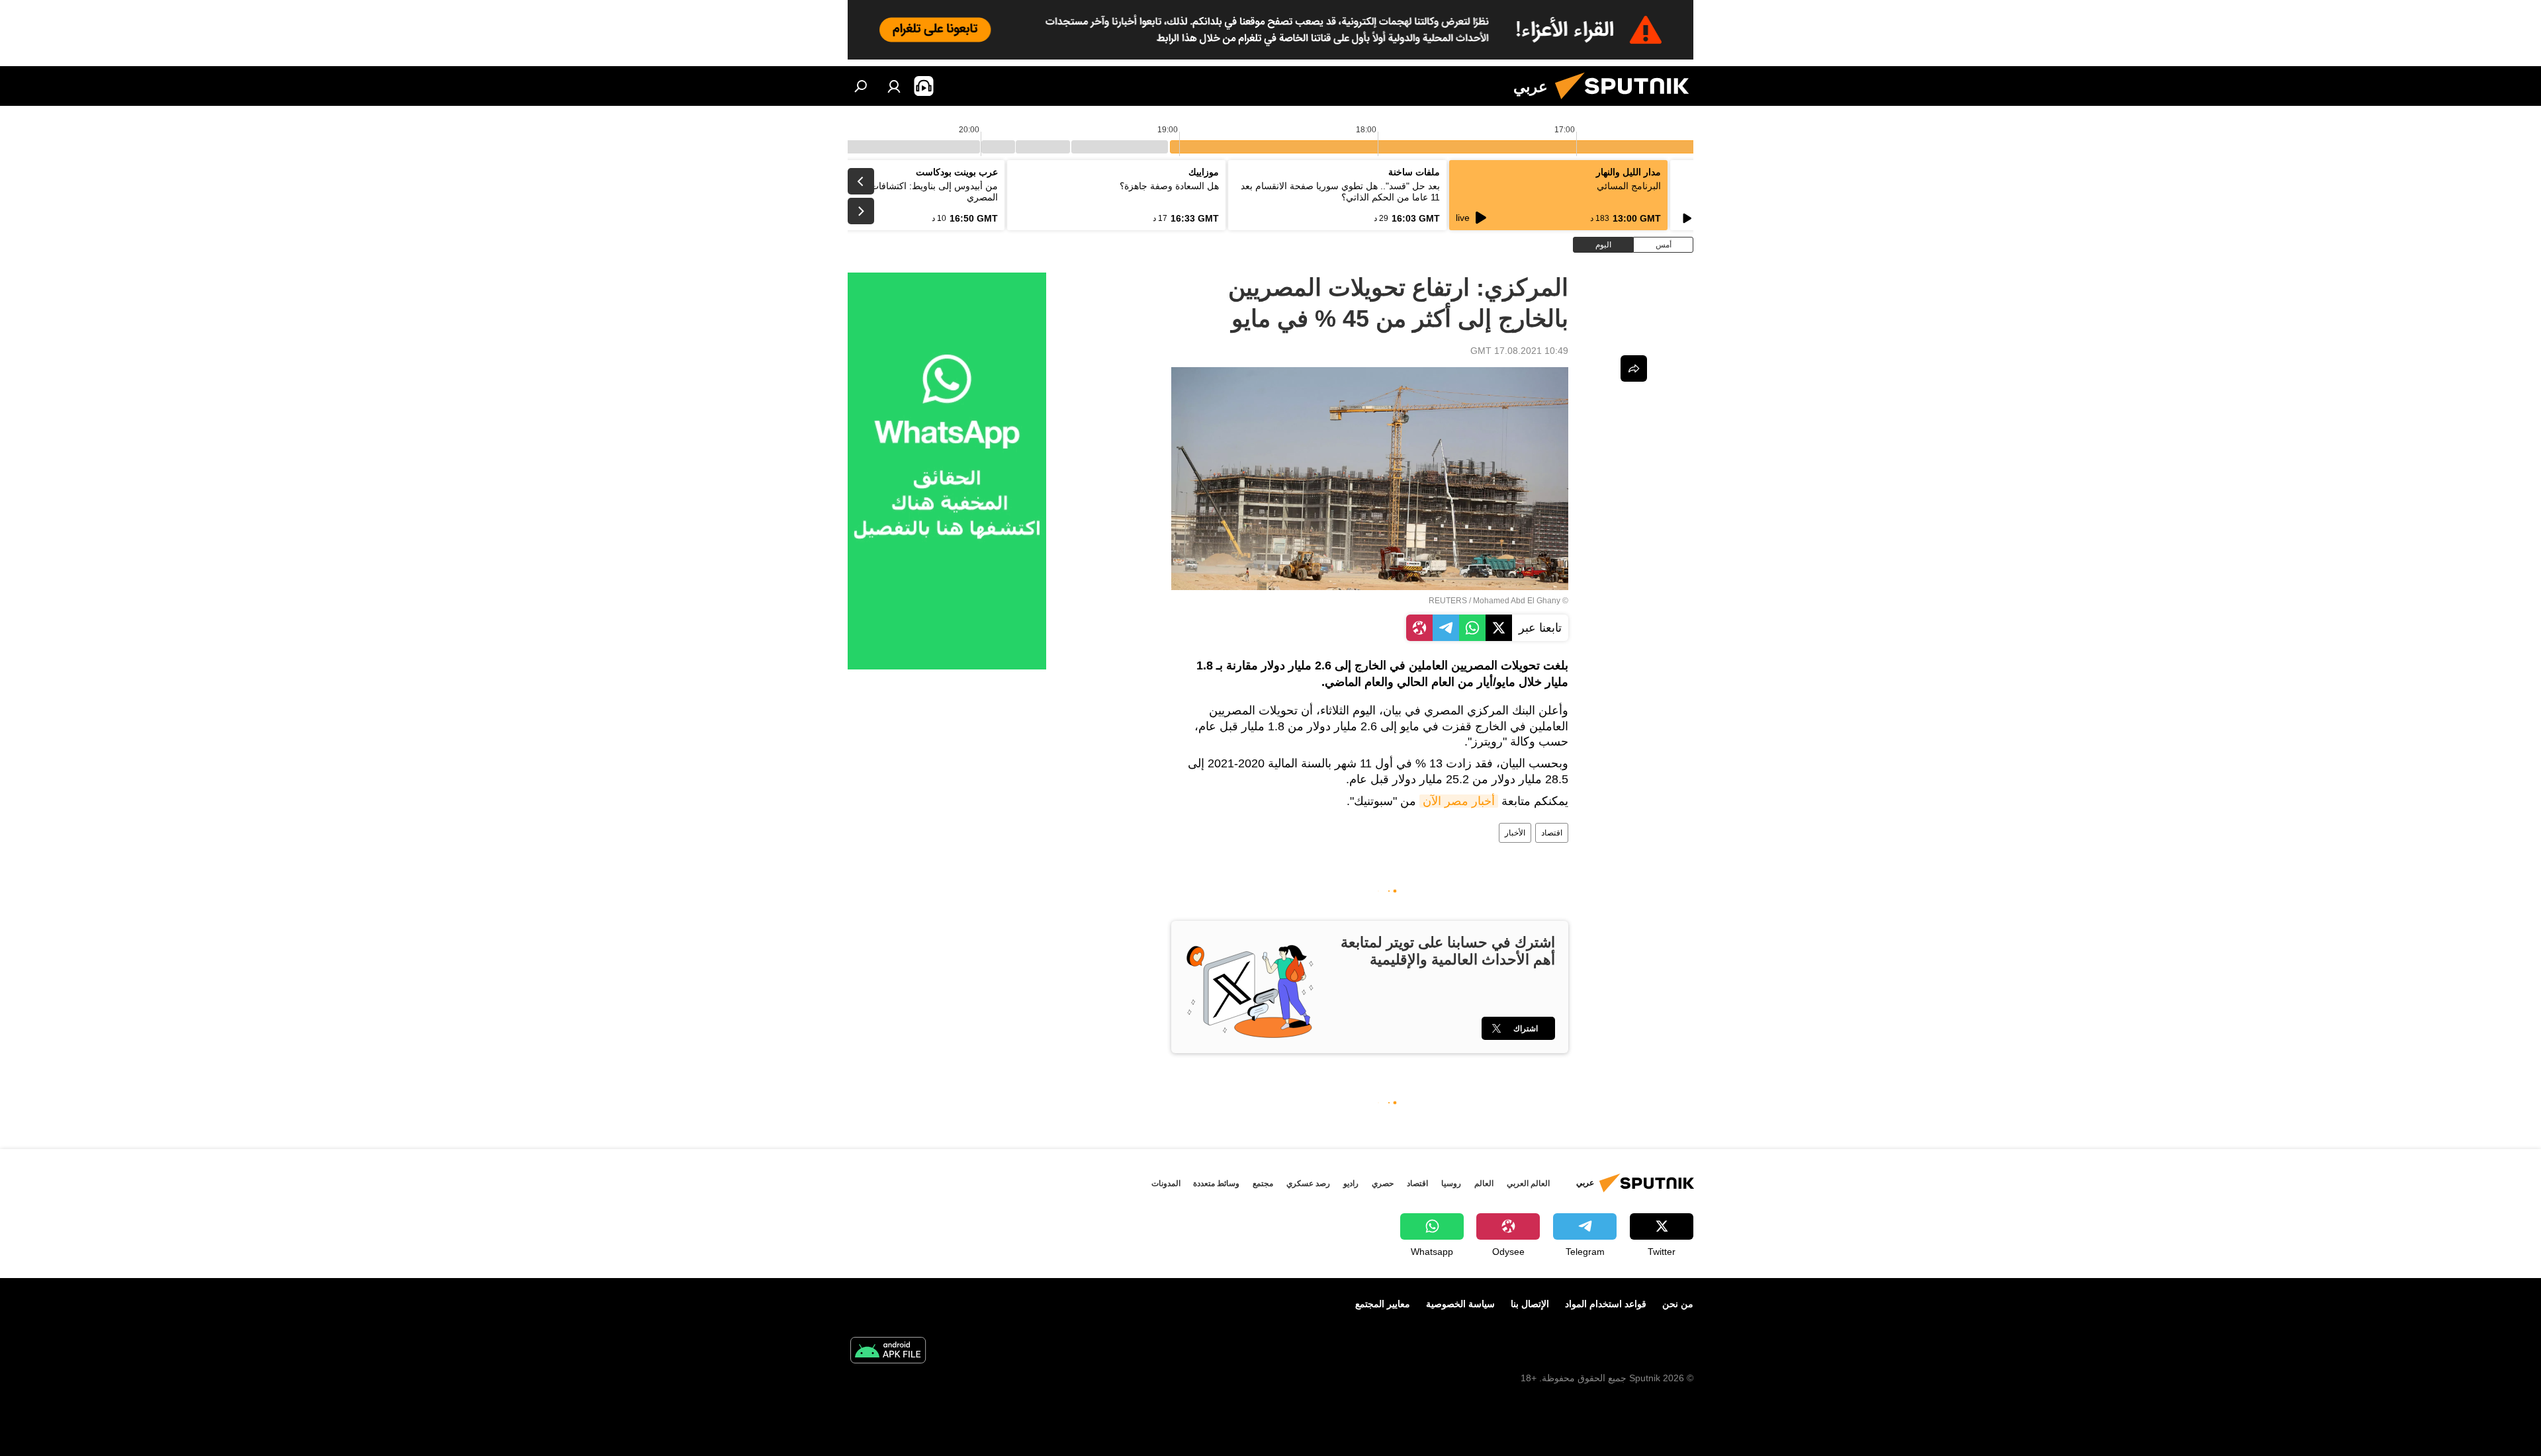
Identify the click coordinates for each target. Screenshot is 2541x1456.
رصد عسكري (1308, 1183)
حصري (1383, 1183)
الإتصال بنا (1530, 1304)
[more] (1634, 368)
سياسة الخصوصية (1460, 1304)
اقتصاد (1552, 833)
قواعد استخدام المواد (1606, 1304)
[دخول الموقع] (894, 86)
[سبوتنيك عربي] (1627, 103)
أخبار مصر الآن (1459, 801)
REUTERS (1448, 601)
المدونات (1166, 1183)
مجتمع (1263, 1183)
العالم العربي (1528, 1183)
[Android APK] (888, 1352)
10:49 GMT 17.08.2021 (1519, 351)
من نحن (1678, 1304)
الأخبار (1515, 833)
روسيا (1451, 1183)
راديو (1351, 1183)
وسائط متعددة (1216, 1183)
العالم (1484, 1183)
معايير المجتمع (1383, 1304)
